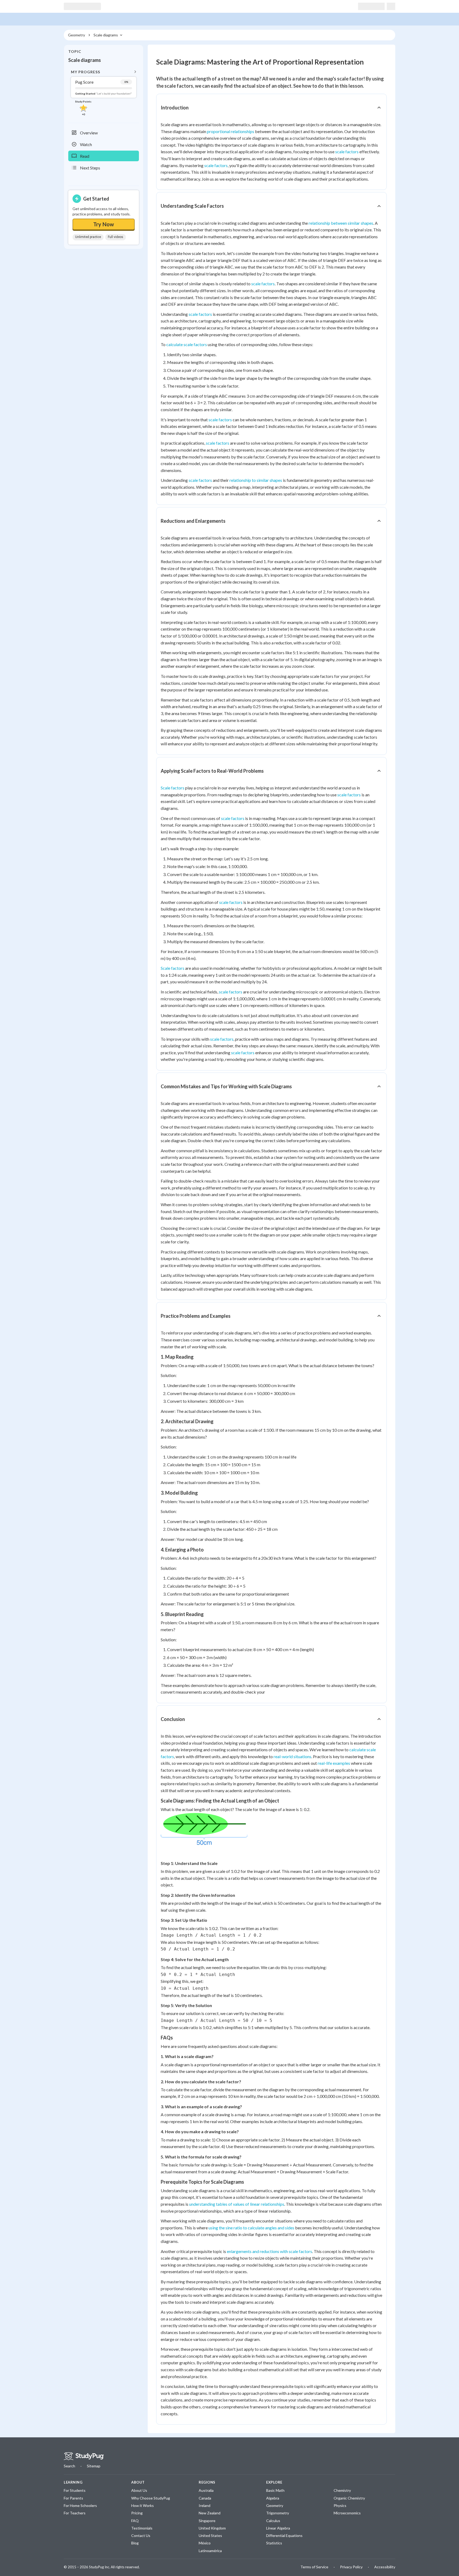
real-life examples (334, 1763)
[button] (104, 92)
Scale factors (173, 788)
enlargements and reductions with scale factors (269, 2251)
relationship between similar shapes (341, 223)
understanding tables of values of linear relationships (237, 2204)
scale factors (347, 152)
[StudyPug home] (84, 2456)
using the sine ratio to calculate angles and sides (251, 2228)
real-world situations (292, 1756)
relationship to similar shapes (256, 480)
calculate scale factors (187, 344)
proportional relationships (231, 131)
